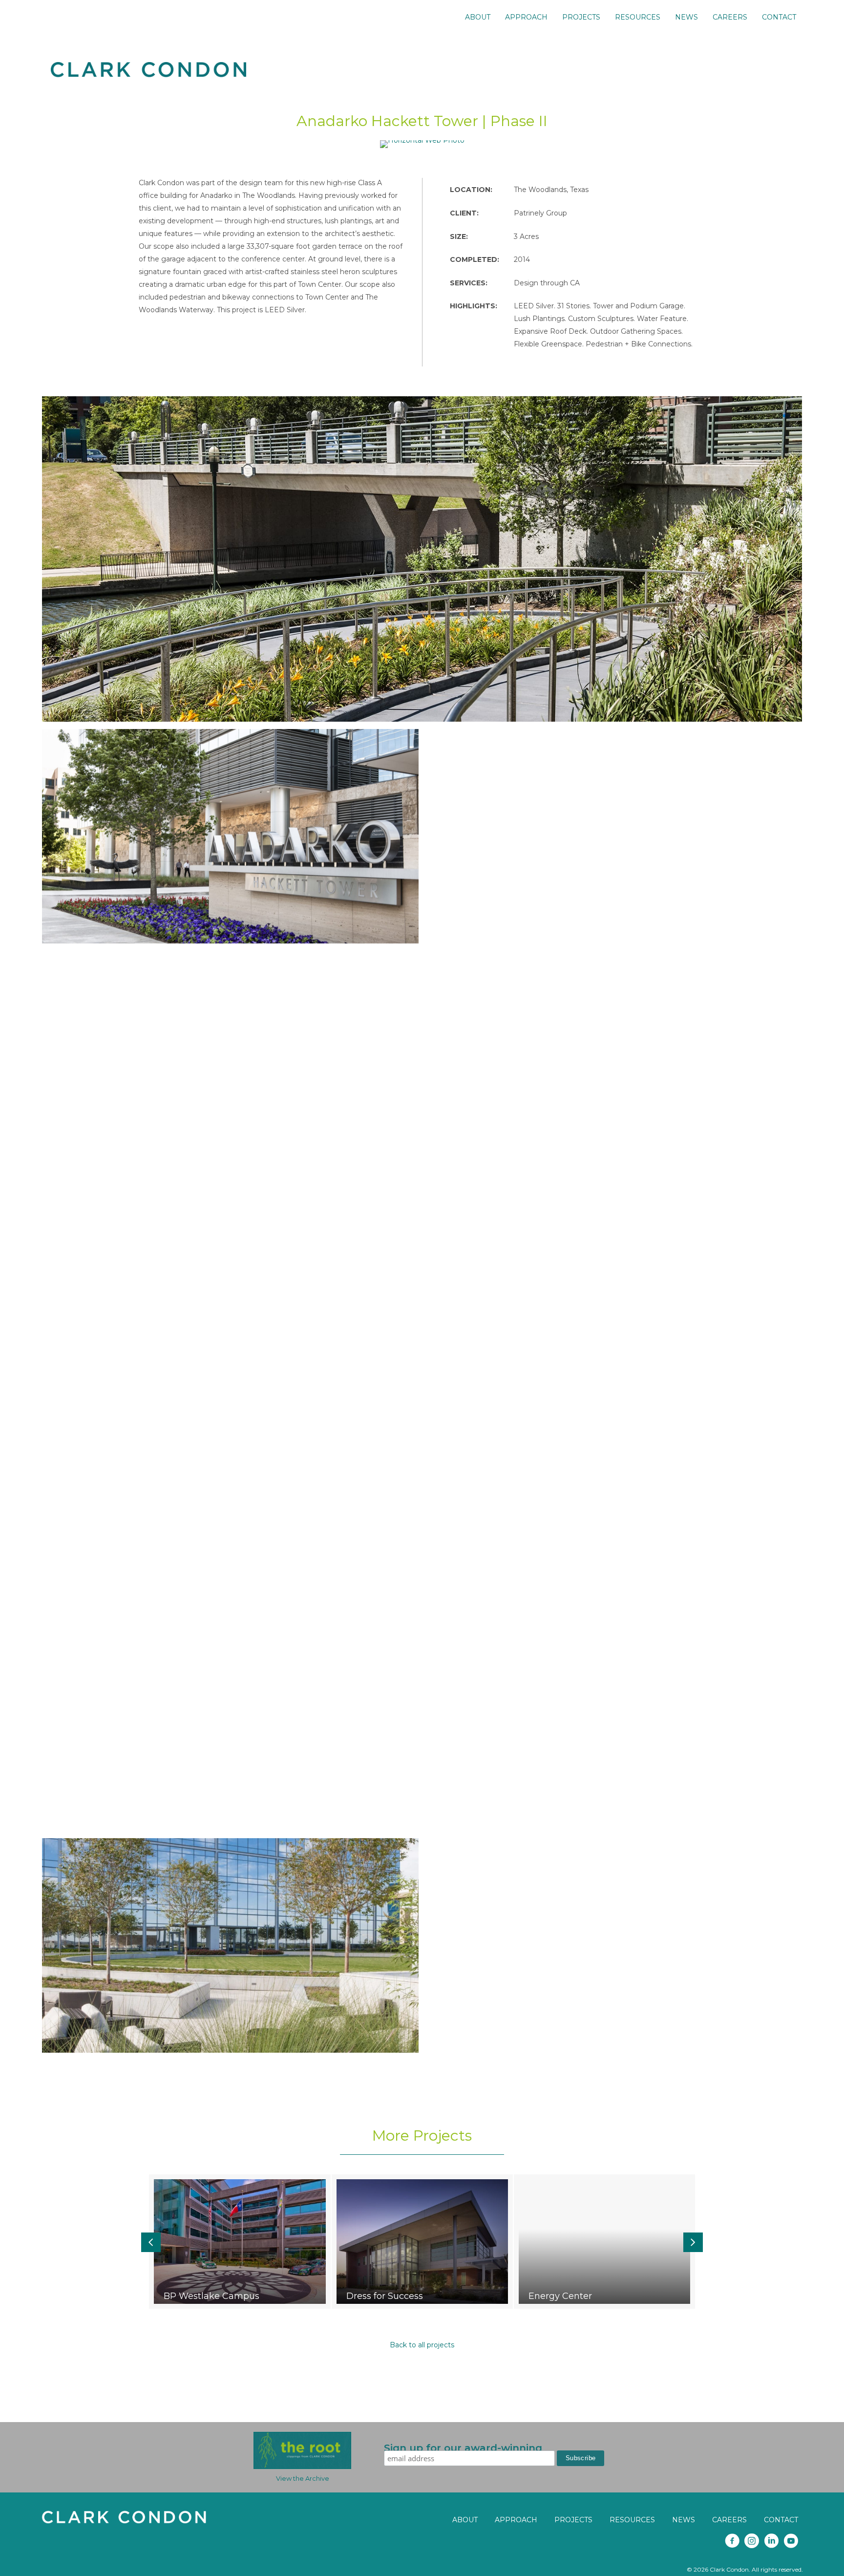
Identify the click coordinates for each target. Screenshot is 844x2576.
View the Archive (303, 2478)
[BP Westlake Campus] (240, 2242)
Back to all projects (422, 2345)
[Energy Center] (604, 2242)
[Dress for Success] (422, 2242)
